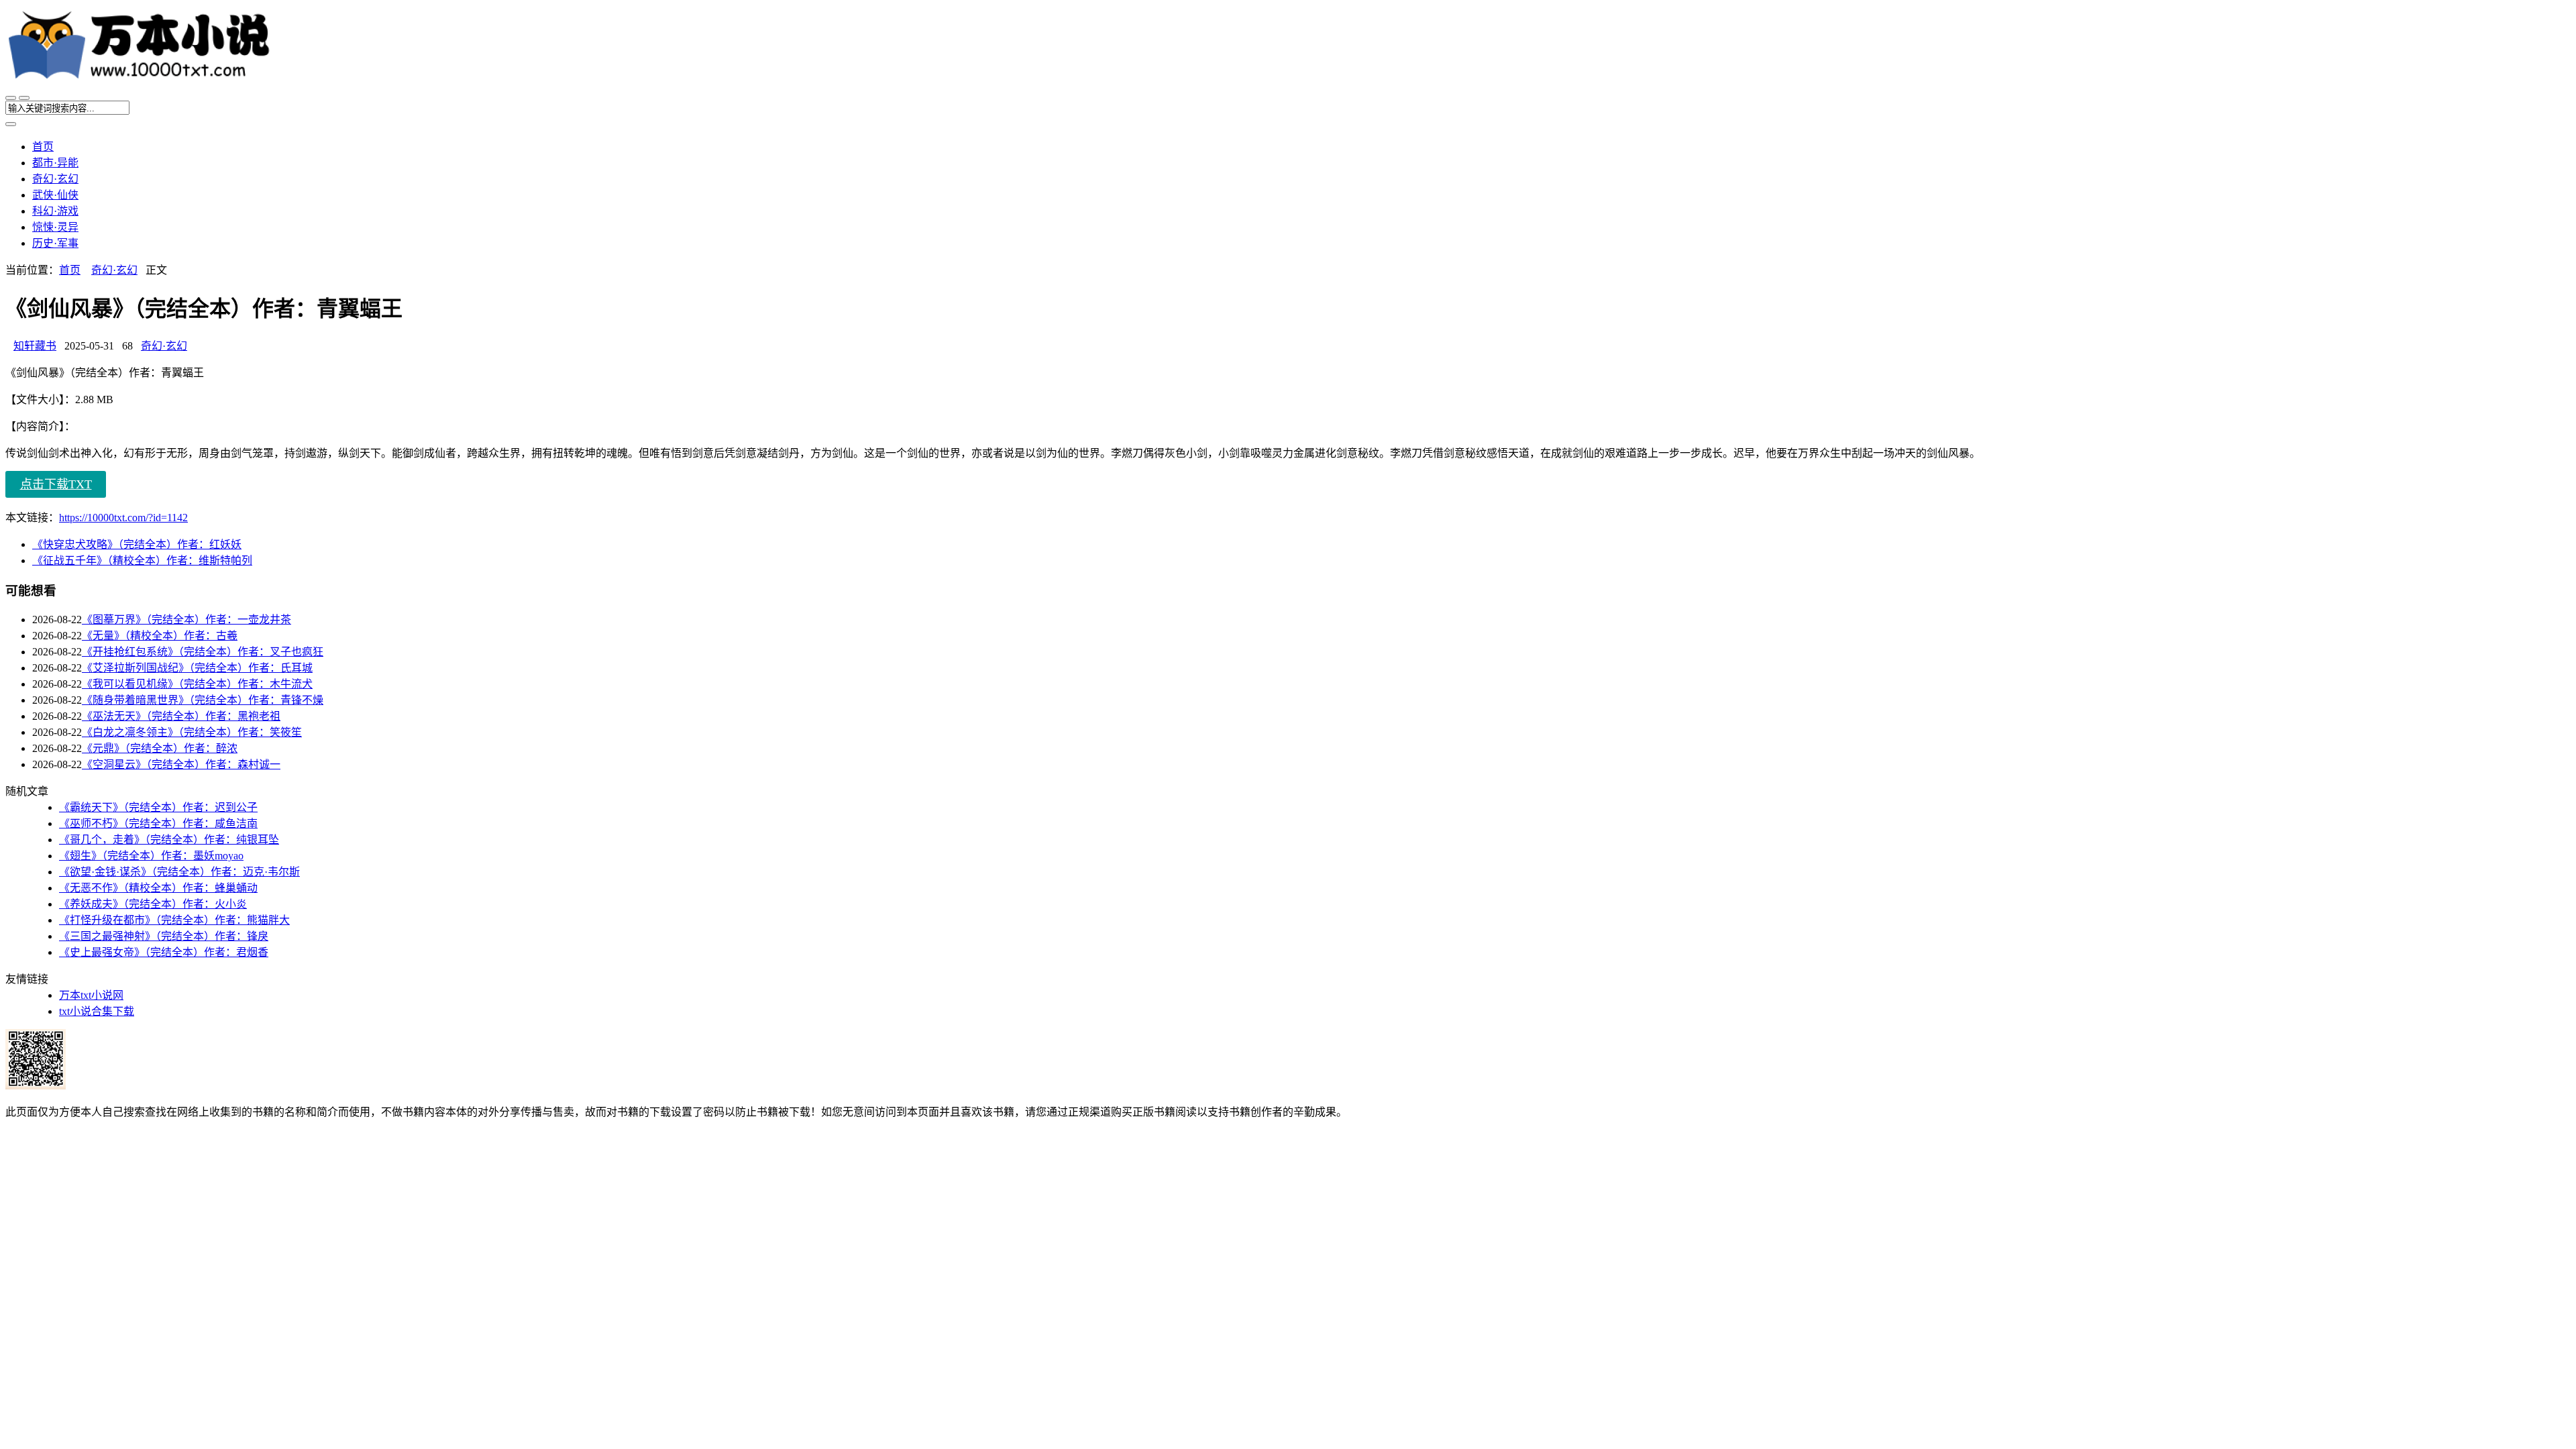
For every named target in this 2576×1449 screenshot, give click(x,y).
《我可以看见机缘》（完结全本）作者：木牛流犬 (197, 684)
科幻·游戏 (55, 211)
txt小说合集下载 (97, 1011)
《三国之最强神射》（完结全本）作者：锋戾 (164, 936)
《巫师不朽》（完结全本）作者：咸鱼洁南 (158, 823)
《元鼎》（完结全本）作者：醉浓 (160, 748)
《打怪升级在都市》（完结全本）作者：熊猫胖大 (174, 920)
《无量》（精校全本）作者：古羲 (160, 636)
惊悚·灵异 (55, 227)
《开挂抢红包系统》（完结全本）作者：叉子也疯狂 (203, 652)
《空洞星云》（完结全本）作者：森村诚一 (181, 764)
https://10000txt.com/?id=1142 (123, 518)
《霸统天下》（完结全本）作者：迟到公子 (158, 807)
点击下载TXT (56, 484)
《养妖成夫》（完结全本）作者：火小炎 (153, 904)
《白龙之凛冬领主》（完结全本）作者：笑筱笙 (192, 732)
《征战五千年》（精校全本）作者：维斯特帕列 (142, 560)
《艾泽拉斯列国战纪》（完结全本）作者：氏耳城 (197, 668)
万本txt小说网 (91, 995)
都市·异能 (55, 163)
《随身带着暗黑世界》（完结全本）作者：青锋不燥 (203, 700)
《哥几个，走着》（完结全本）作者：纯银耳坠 (169, 840)
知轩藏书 (35, 346)
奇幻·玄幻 (55, 179)
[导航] (11, 98)
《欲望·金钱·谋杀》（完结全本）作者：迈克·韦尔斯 (179, 872)
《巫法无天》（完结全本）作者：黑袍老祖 (181, 716)
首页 (43, 147)
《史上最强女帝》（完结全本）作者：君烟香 (164, 952)
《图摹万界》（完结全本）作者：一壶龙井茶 (186, 620)
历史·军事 (55, 243)
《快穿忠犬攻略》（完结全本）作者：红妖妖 (137, 544)
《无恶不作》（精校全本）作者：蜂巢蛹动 (158, 888)
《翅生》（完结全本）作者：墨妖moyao (151, 856)
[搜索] (24, 98)
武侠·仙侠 (55, 195)
